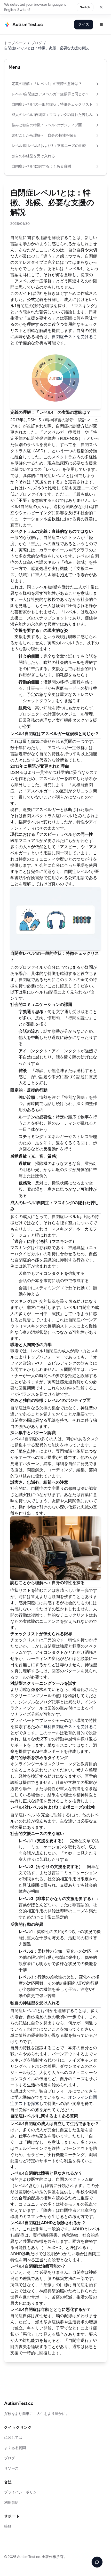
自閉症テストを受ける (72, 337)
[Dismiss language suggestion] (101, 7)
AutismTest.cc (19, 2403)
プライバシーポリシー (22, 2492)
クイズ (84, 24)
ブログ (37, 43)
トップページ (15, 43)
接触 (8, 2526)
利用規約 (11, 2503)
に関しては (13, 2438)
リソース (11, 2468)
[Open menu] (101, 25)
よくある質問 (15, 2448)
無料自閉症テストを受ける (68, 1727)
